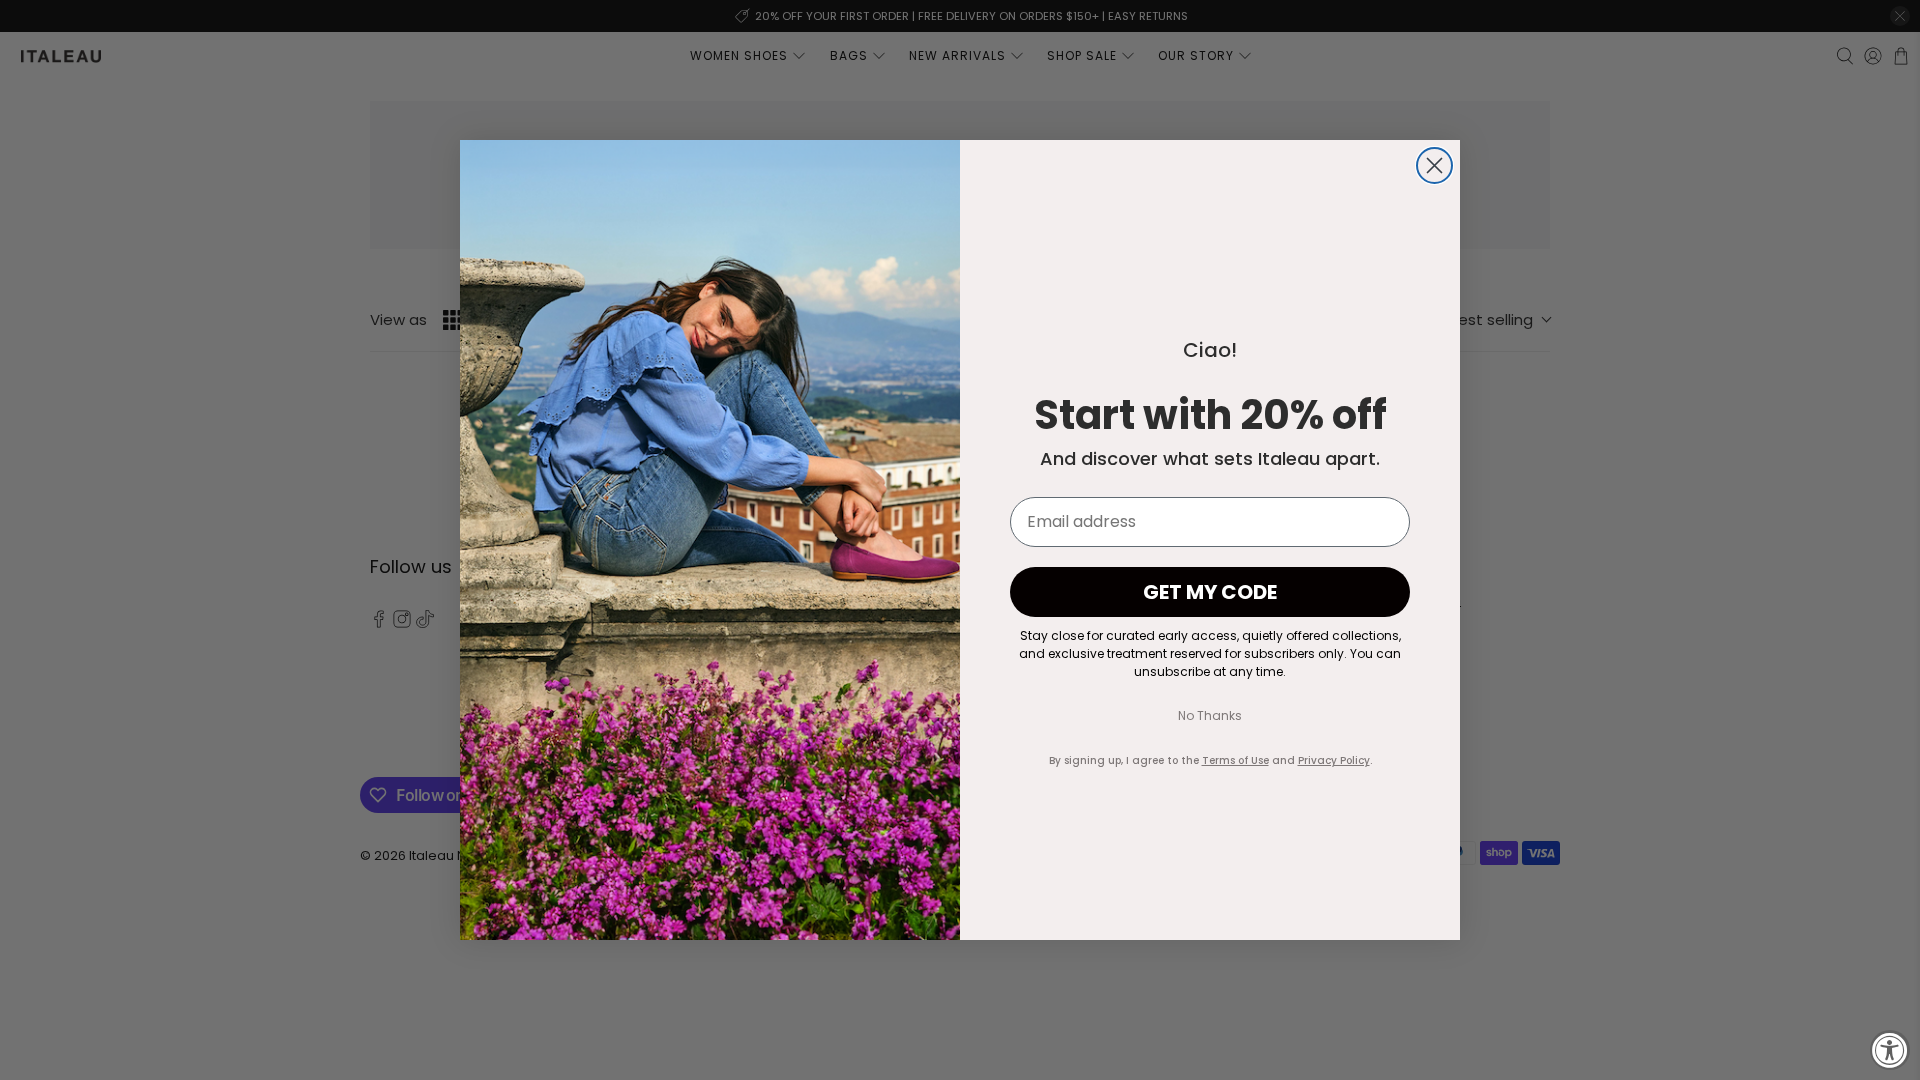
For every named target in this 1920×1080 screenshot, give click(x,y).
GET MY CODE (1210, 592)
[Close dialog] (1434, 165)
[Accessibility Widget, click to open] (1890, 1050)
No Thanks (1210, 715)
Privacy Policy (1334, 760)
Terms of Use (1235, 760)
